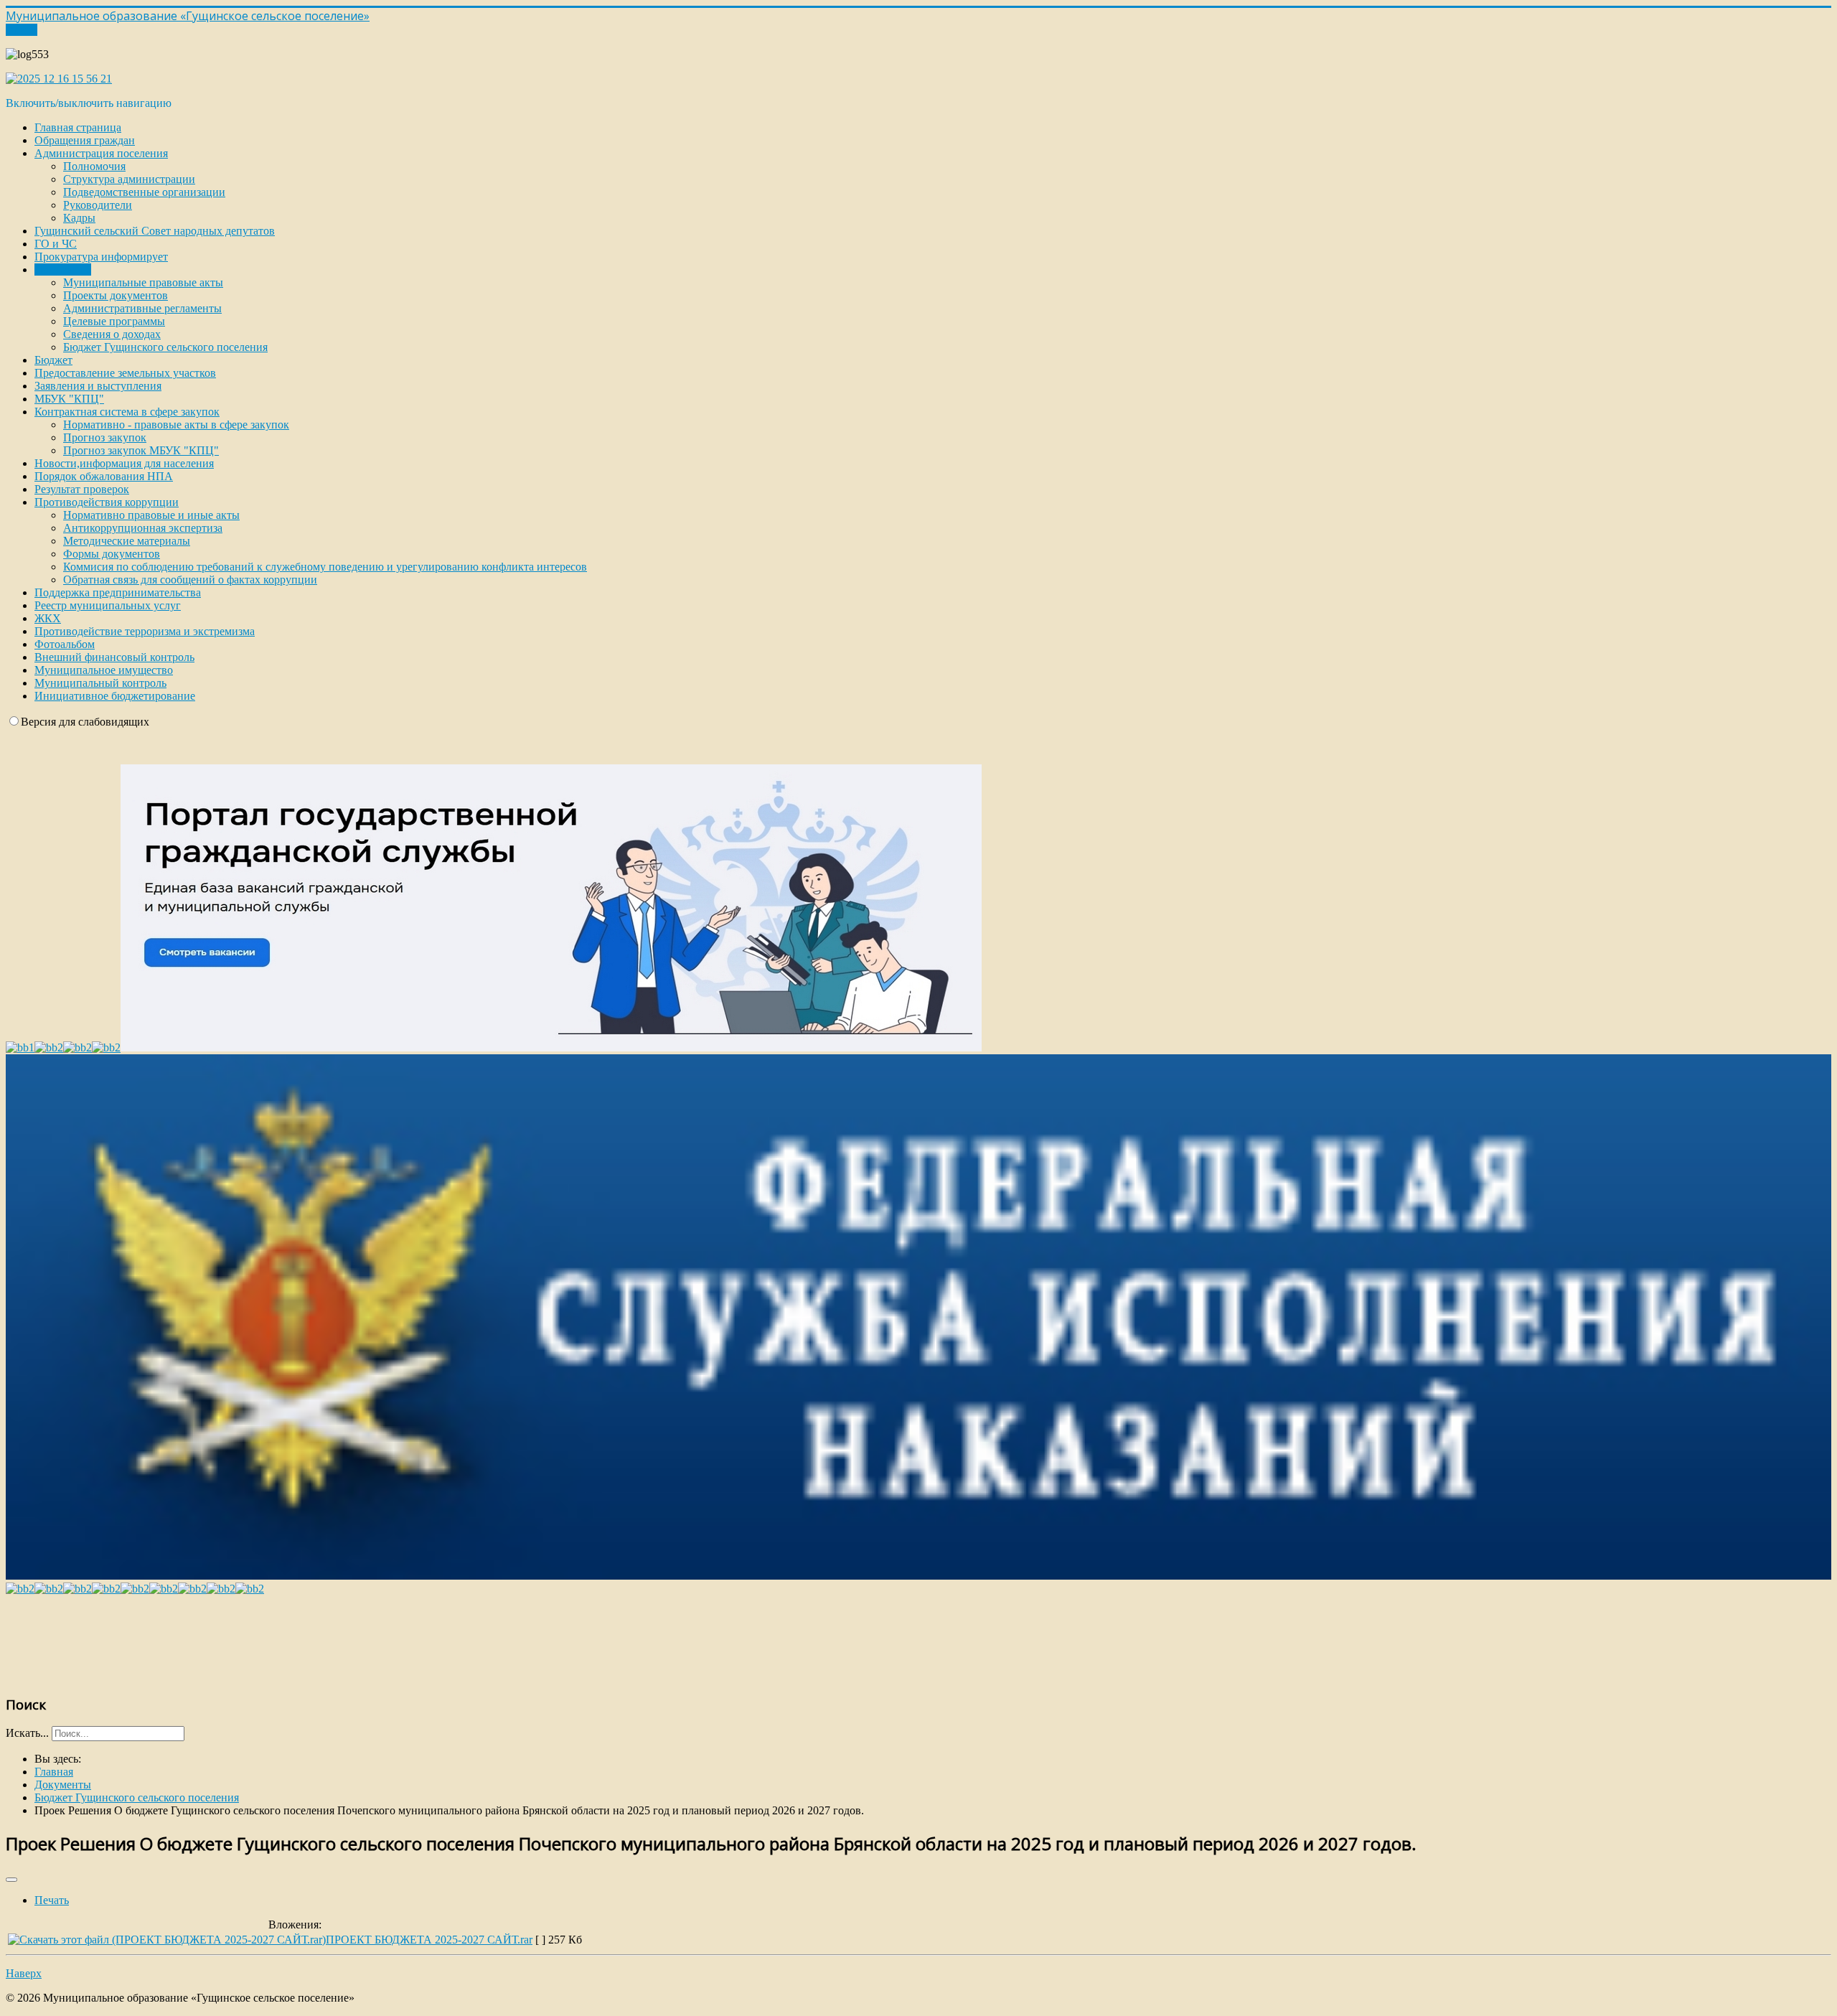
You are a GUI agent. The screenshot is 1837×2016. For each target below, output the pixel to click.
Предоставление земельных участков (125, 373)
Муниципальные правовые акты (143, 282)
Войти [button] (22, 30)
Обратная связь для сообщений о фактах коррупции (190, 580)
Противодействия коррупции (107, 502)
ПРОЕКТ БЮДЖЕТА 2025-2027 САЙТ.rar (429, 1940)
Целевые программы (114, 321)
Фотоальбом (65, 644)
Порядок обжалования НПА (104, 476)
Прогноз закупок (105, 437)
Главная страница (78, 127)
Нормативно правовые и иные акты (151, 515)
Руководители (98, 205)
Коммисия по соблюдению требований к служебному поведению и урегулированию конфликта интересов (325, 567)
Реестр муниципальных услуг (108, 605)
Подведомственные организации (144, 192)
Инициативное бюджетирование (115, 696)
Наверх (24, 1973)
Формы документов (112, 554)
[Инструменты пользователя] (11, 1880)
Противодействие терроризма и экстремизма (145, 631)
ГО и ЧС (56, 244)
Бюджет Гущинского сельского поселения (165, 347)
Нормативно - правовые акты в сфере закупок (176, 425)
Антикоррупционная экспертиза (143, 528)
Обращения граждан (85, 140)
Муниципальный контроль (100, 683)
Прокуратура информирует (101, 257)
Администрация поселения (101, 153)
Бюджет (53, 360)
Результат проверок (82, 489)
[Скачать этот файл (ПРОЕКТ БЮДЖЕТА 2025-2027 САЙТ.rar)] (167, 1940)
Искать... (27, 1733)
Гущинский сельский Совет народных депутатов (155, 231)
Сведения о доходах (112, 334)
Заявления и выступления (98, 386)
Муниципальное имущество (104, 670)
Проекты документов (116, 295)
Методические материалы (127, 541)
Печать (52, 1900)
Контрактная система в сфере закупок (127, 412)
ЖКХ (48, 618)
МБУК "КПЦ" (69, 399)
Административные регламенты (142, 308)
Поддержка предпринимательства (118, 592)
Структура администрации (129, 179)
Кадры (79, 218)
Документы (63, 269)
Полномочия (94, 166)
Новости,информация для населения (124, 463)
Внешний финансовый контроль (114, 657)
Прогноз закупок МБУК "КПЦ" (141, 450)
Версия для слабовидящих (85, 722)
